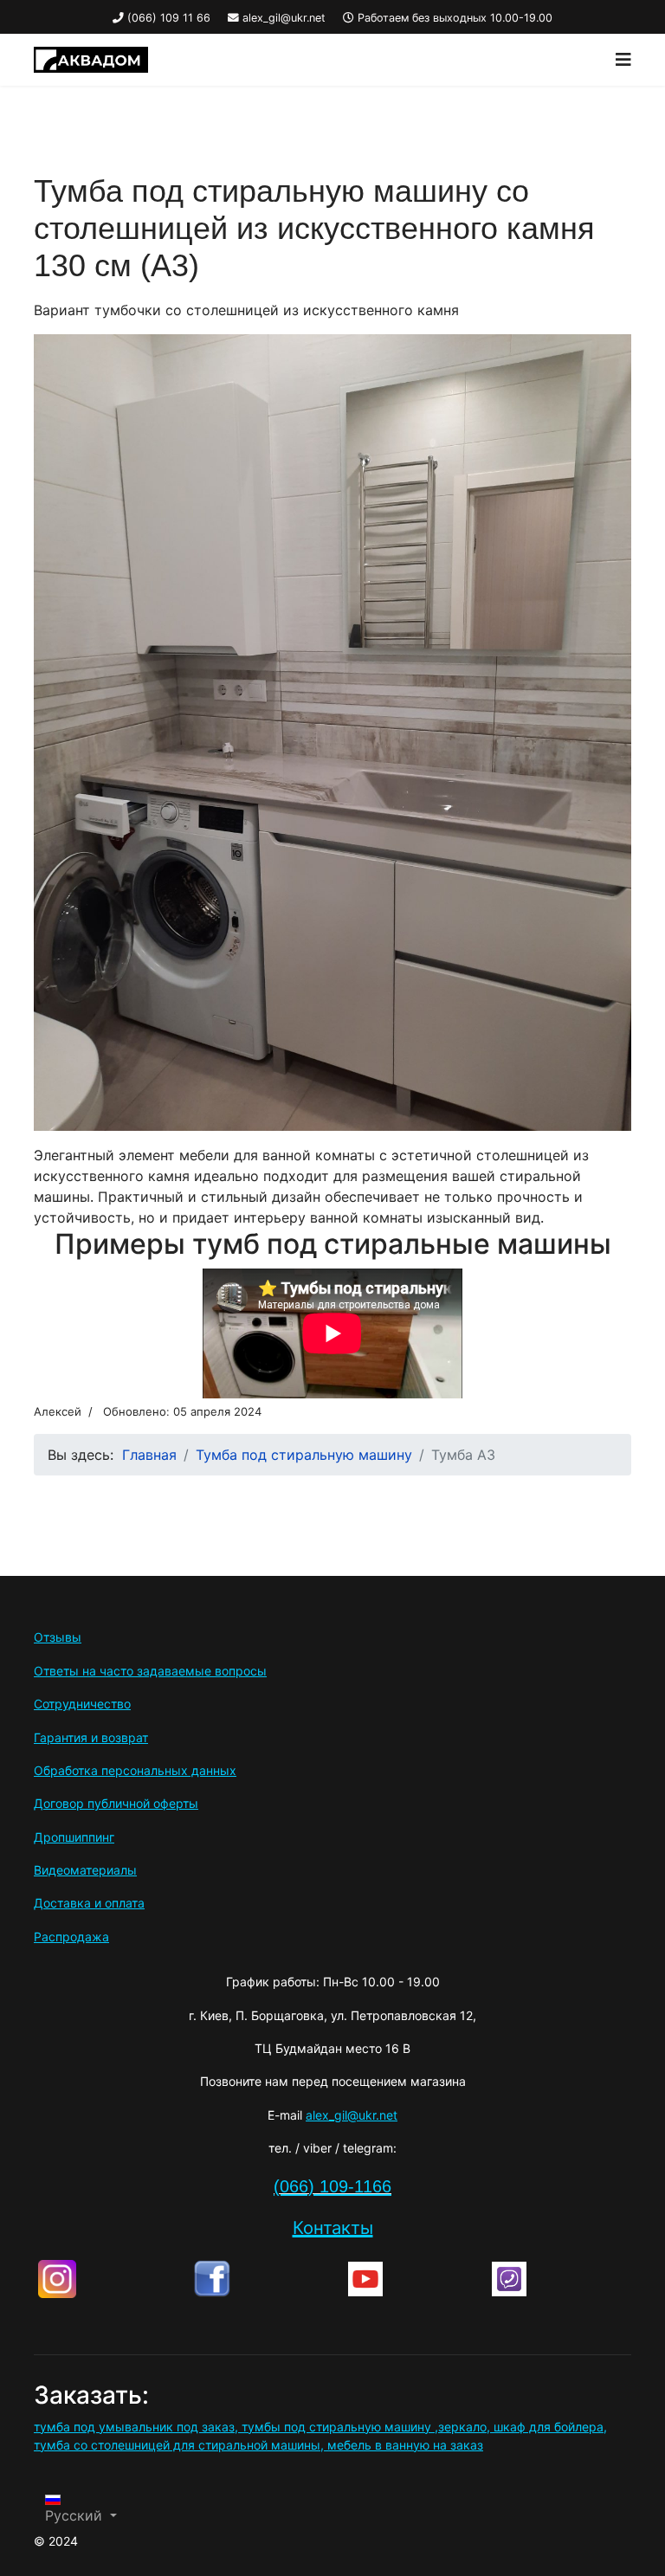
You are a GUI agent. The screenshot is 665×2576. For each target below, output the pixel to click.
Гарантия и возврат (91, 1737)
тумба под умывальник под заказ (134, 2427)
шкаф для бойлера (549, 2427)
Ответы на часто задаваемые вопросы (150, 1671)
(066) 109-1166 (332, 2186)
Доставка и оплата (89, 1903)
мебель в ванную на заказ (405, 2445)
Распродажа (71, 1937)
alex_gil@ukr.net (284, 18)
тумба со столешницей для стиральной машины (177, 2445)
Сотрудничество (82, 1704)
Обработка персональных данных (135, 1770)
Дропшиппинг (74, 1837)
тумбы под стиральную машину (336, 2427)
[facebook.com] (266, 2279)
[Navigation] (623, 60)
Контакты (333, 2227)
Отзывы (58, 1637)
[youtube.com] (416, 2279)
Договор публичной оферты (116, 1803)
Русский (76, 2515)
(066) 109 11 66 (169, 18)
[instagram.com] (111, 2279)
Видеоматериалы (85, 1870)
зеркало (462, 2427)
